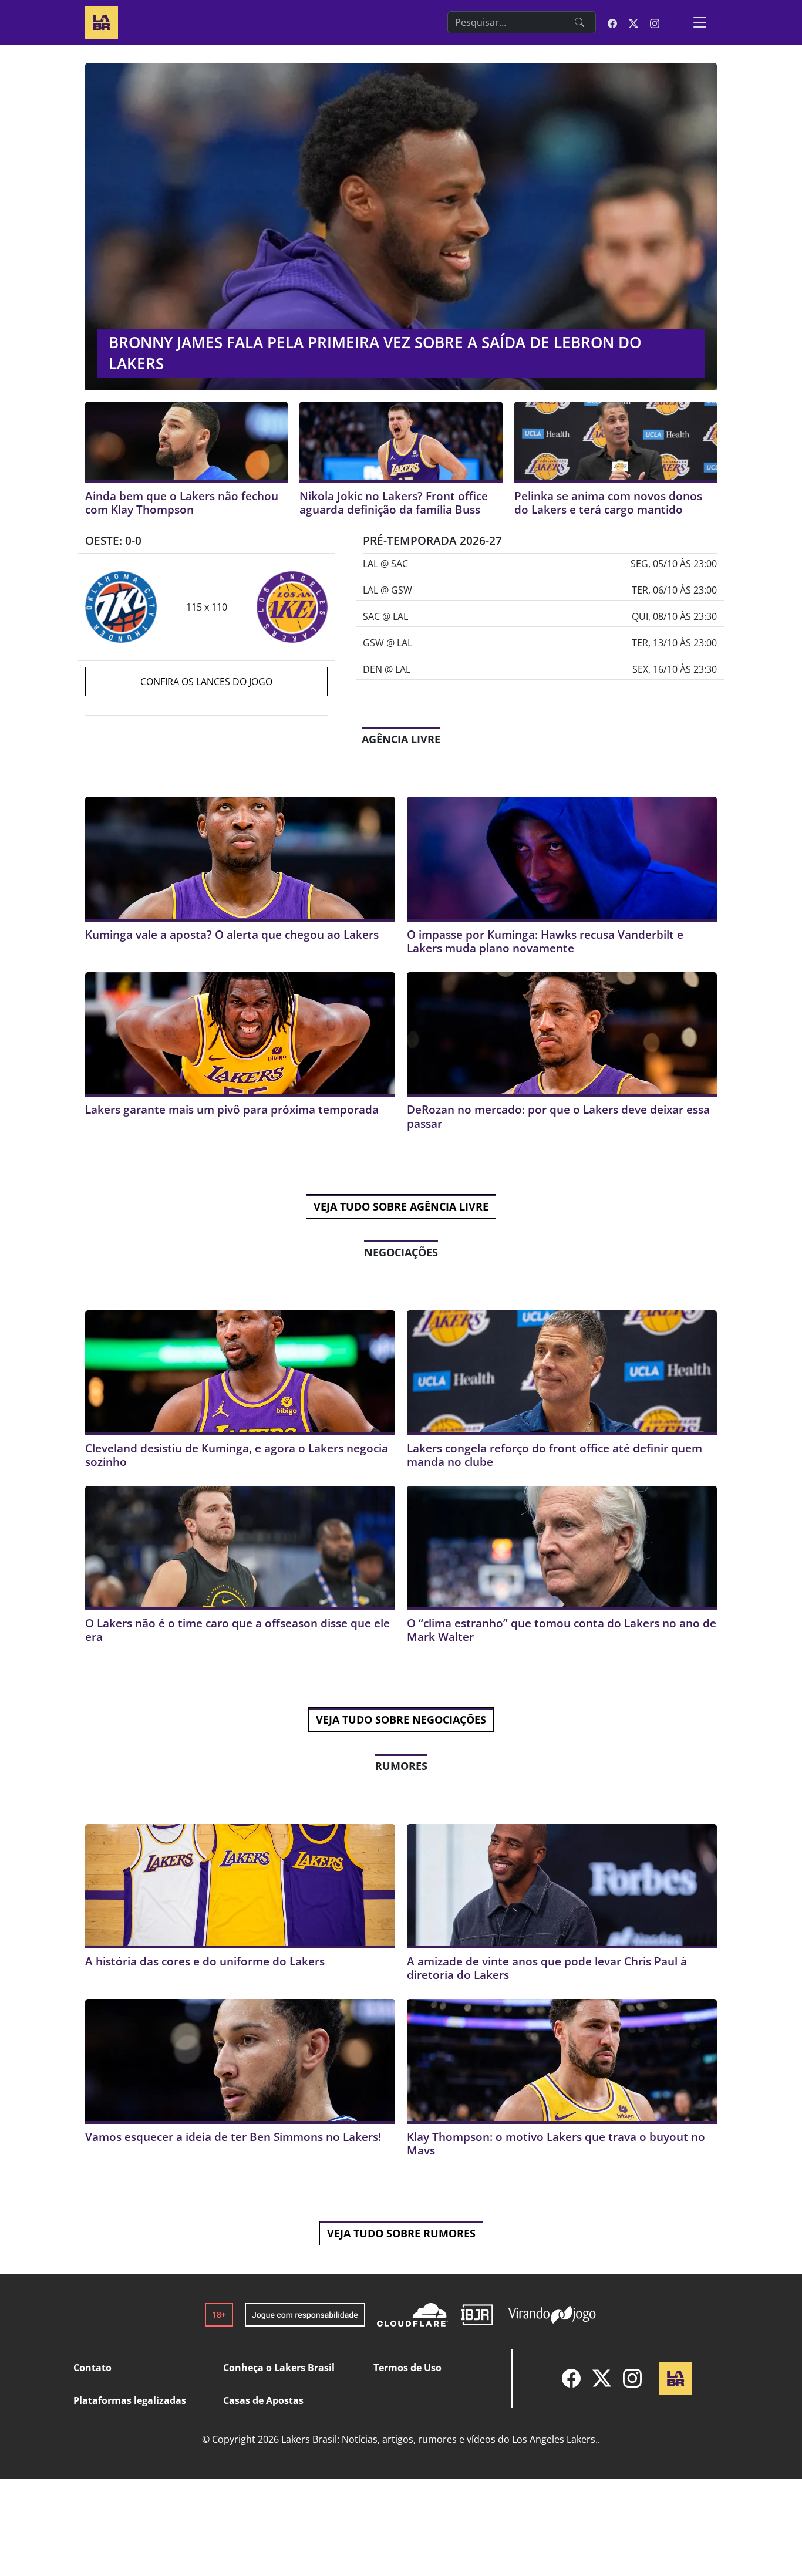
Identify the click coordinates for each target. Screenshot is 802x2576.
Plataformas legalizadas (130, 2400)
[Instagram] (632, 2378)
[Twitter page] (633, 22)
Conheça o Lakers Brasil (279, 2368)
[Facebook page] (612, 22)
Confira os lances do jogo (206, 682)
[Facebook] (571, 2378)
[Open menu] (700, 22)
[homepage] (102, 21)
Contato (92, 2368)
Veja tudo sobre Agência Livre (401, 1206)
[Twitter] (602, 2378)
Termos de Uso (407, 2368)
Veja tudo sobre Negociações (401, 1719)
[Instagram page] (655, 22)
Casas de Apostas (263, 2400)
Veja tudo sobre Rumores (401, 2233)
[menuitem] (571, 2378)
